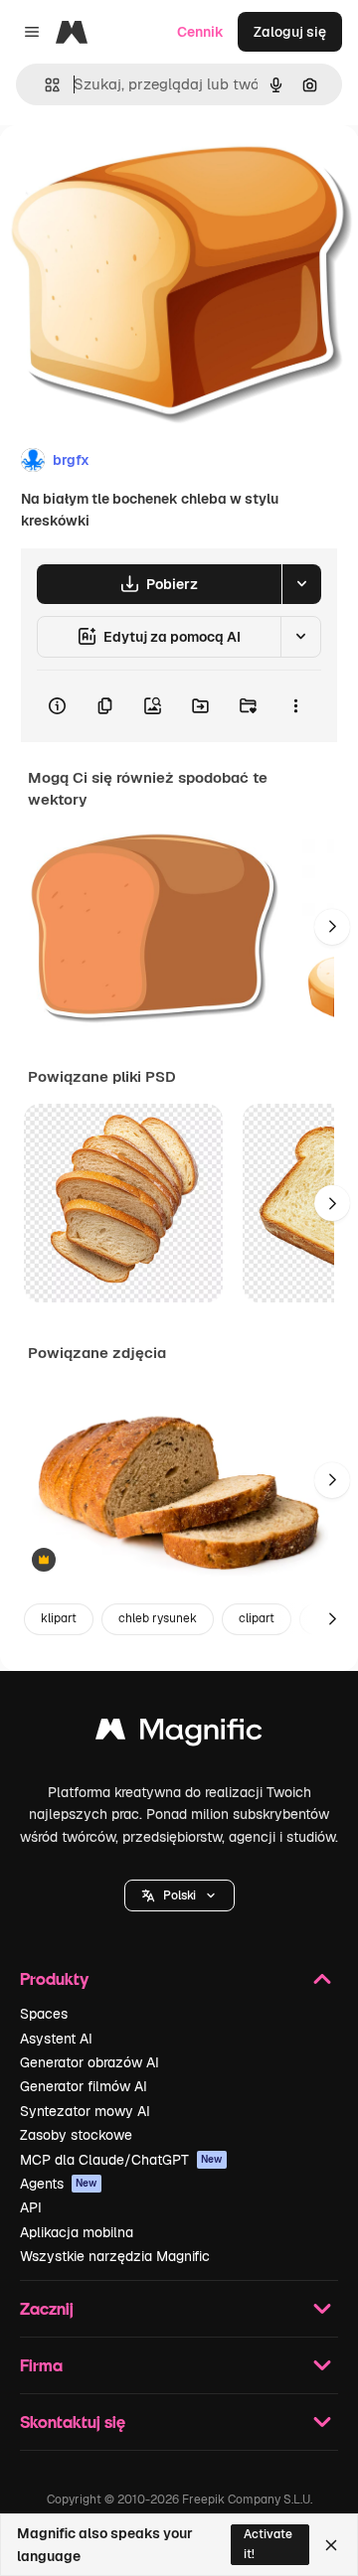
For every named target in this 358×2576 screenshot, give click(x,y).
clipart (257, 1618)
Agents (59, 2184)
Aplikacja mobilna (77, 2232)
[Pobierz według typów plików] (301, 584)
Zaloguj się (290, 32)
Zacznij (47, 2308)
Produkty (54, 1978)
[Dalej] (332, 927)
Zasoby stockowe (76, 2135)
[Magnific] (179, 1734)
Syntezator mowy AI (85, 2111)
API (31, 2207)
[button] (179, 1895)
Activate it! (268, 2544)
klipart (59, 1618)
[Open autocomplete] (44, 85)
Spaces (44, 2014)
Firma (41, 2365)
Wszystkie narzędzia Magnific (115, 2256)
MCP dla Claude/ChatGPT (121, 2160)
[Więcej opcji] (295, 706)
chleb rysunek (158, 1618)
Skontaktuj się (73, 2422)
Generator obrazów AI (89, 2062)
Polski (179, 1895)
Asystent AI (56, 2039)
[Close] (331, 2545)
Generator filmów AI (84, 2086)
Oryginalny (137, 170)
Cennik (200, 32)
